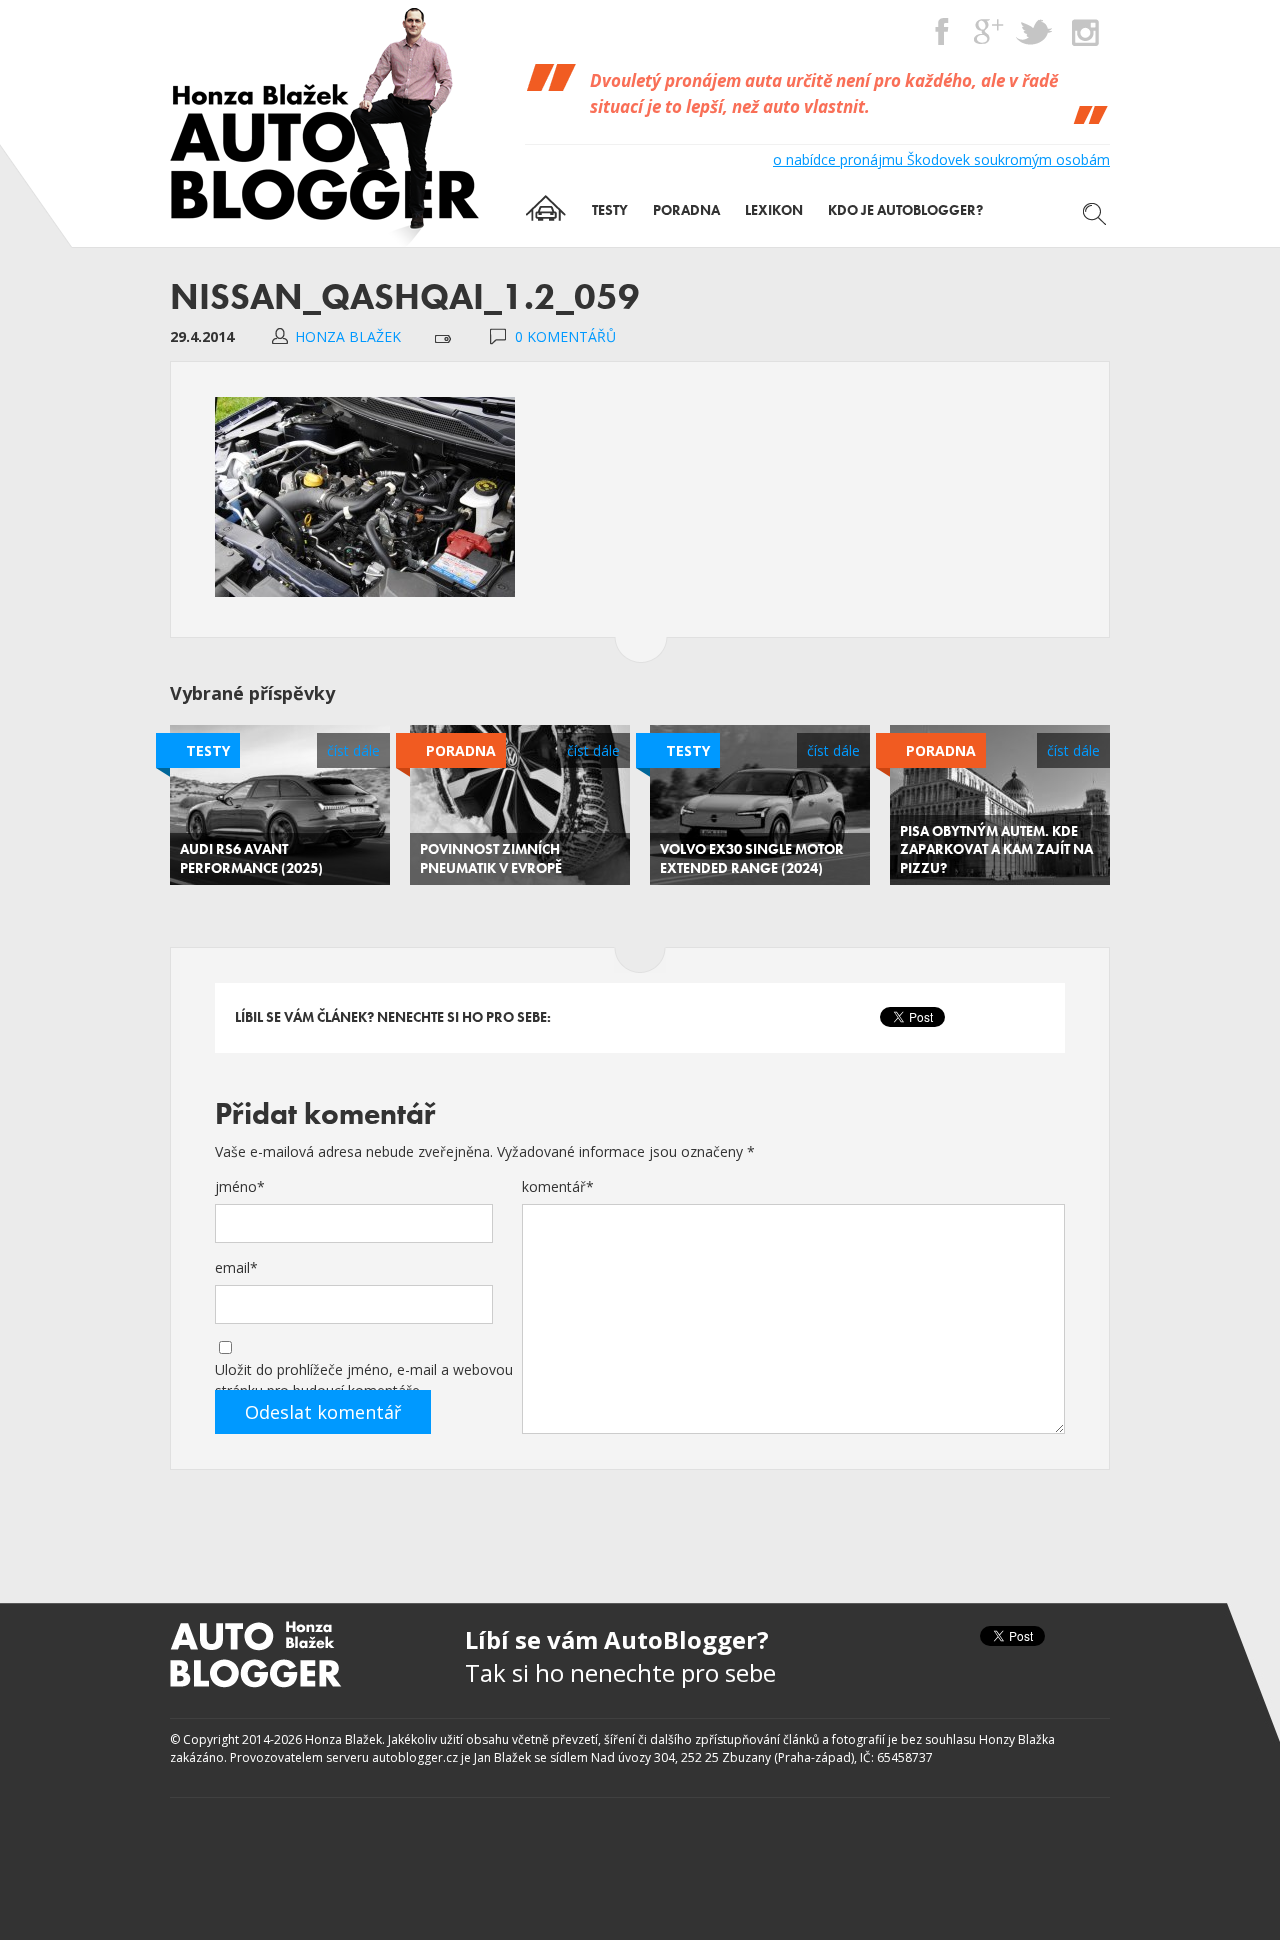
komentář (558, 1186)
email (236, 1267)
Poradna (461, 750)
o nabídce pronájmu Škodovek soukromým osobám (941, 159)
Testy (208, 750)
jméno (240, 1186)
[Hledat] (1095, 214)
